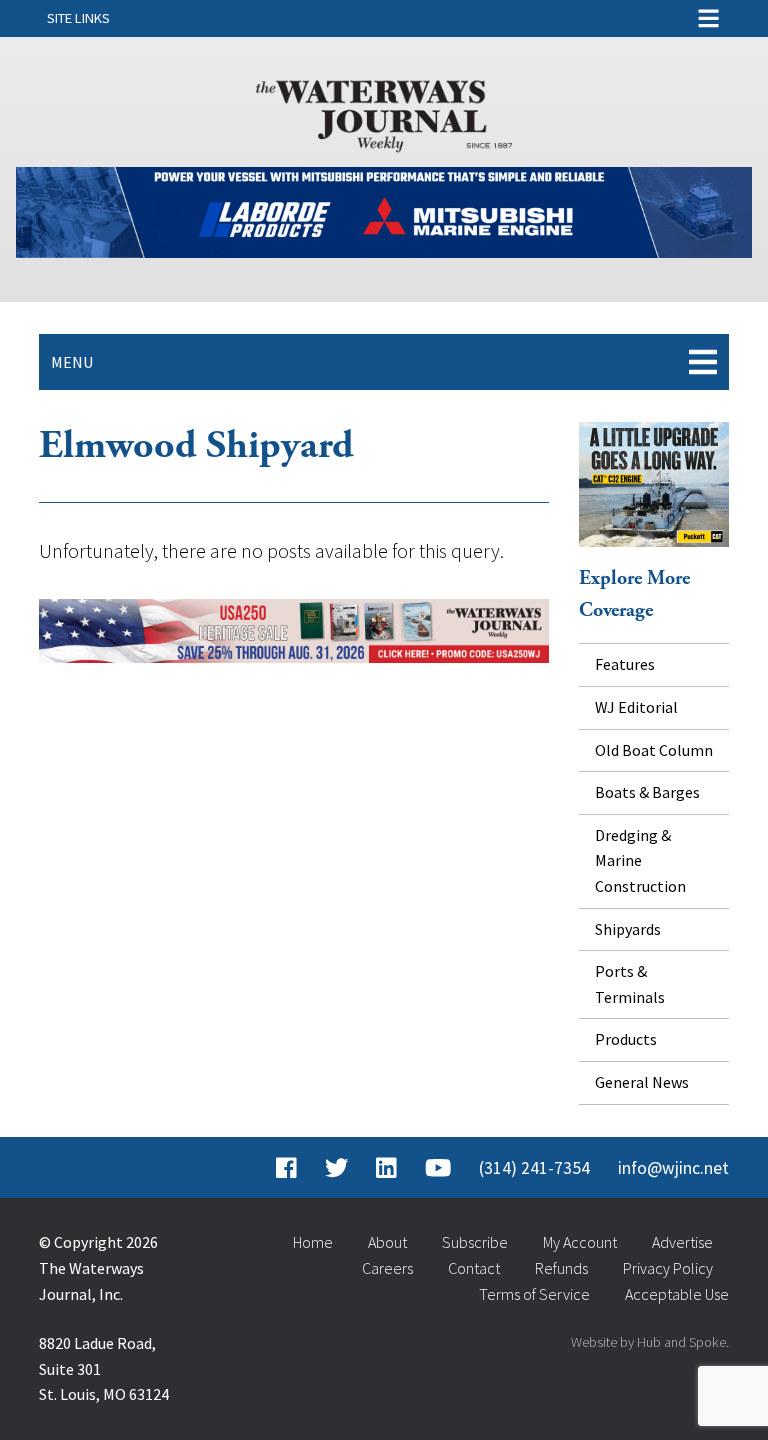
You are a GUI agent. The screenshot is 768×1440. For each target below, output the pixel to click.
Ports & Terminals (630, 984)
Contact (474, 1268)
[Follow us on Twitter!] (336, 1168)
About (387, 1242)
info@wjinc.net (673, 1168)
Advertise (682, 1242)
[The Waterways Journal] (384, 112)
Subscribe (475, 1242)
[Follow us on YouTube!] (438, 1168)
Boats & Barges (647, 792)
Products (626, 1039)
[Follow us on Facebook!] (286, 1168)
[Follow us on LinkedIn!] (386, 1168)
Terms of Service (534, 1294)
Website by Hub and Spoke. (650, 1342)
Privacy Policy (668, 1268)
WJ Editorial (636, 707)
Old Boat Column (654, 750)
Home (313, 1242)
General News (642, 1082)
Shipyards (628, 929)
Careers (387, 1268)
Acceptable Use (677, 1294)
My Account (580, 1242)
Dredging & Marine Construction (640, 860)
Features (625, 664)
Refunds (561, 1268)
